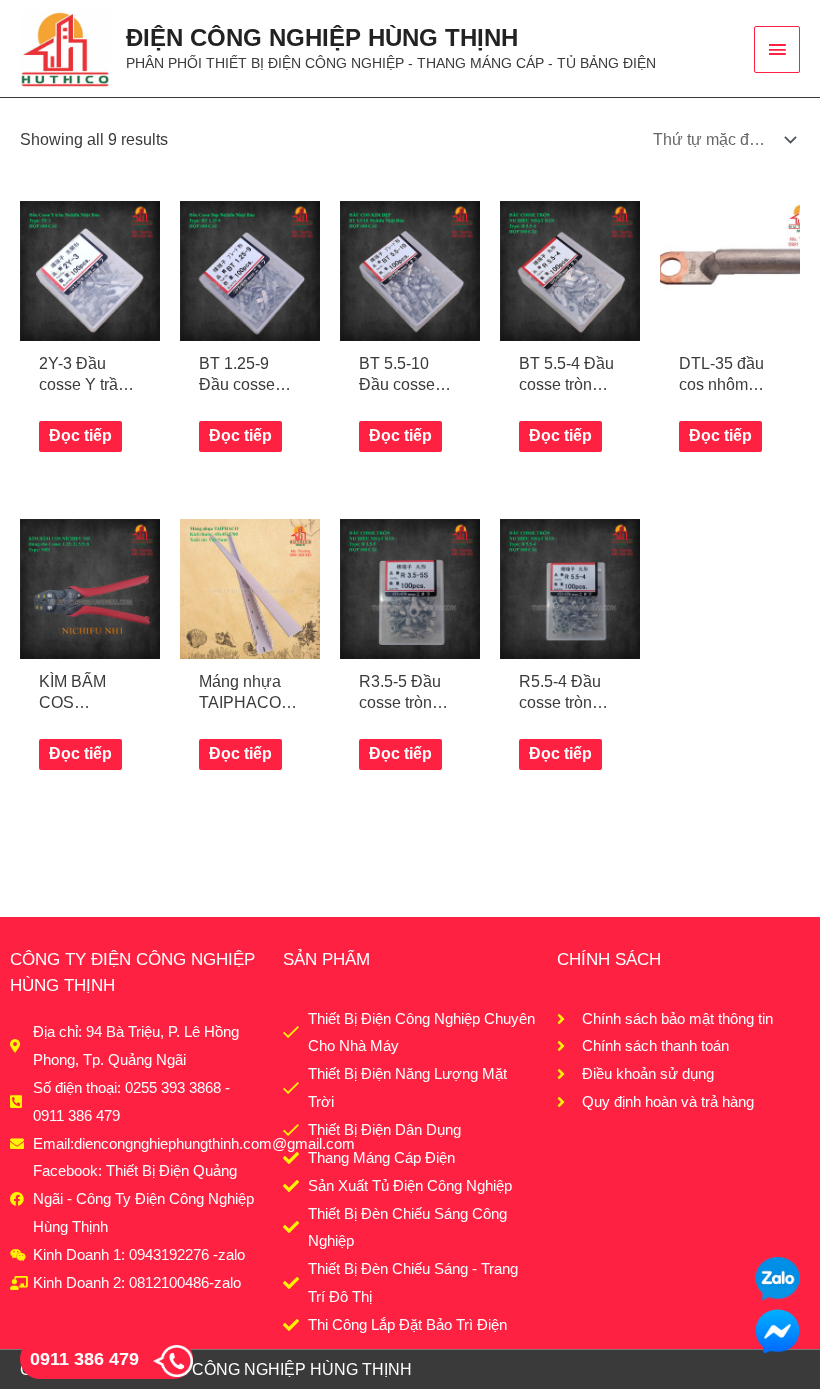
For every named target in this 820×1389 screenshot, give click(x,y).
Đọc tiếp (80, 435)
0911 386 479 (84, 1359)
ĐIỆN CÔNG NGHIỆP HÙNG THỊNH (322, 37)
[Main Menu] (777, 49)
